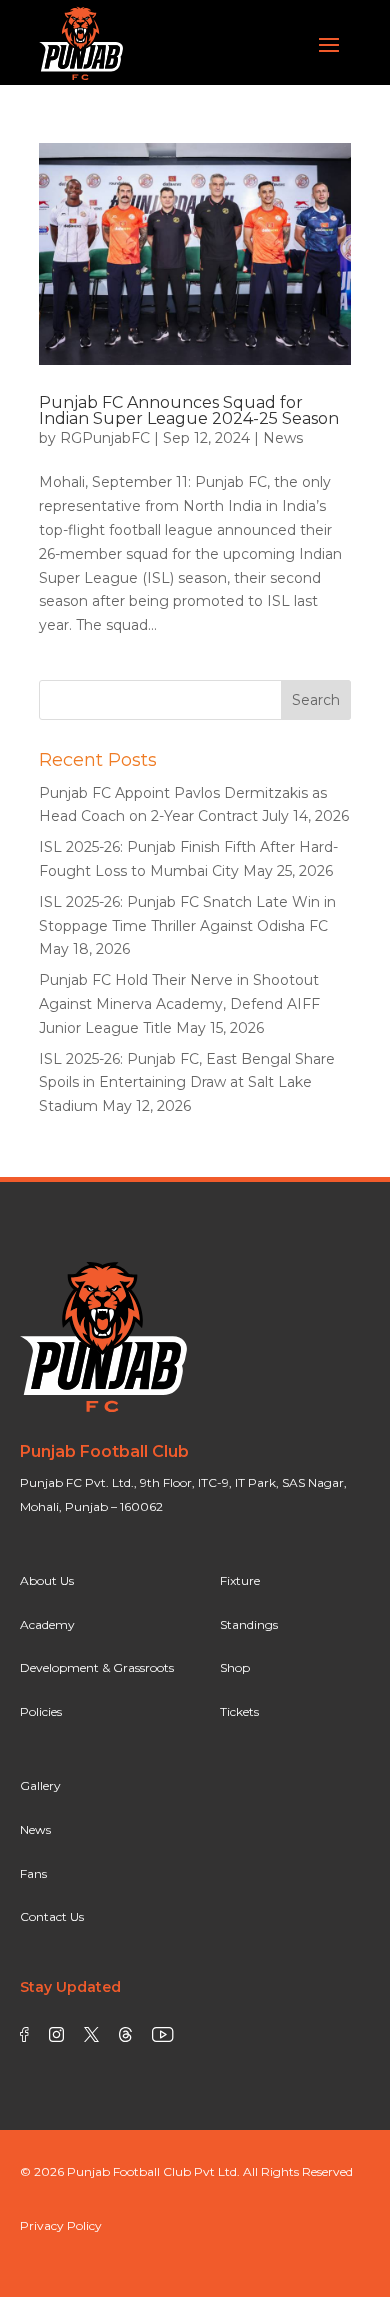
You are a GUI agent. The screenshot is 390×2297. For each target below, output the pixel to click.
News (283, 438)
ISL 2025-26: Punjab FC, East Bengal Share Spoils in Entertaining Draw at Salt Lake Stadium (187, 1083)
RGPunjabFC (105, 438)
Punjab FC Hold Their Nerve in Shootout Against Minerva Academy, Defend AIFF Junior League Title (179, 1004)
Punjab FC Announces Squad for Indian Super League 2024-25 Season (189, 410)
